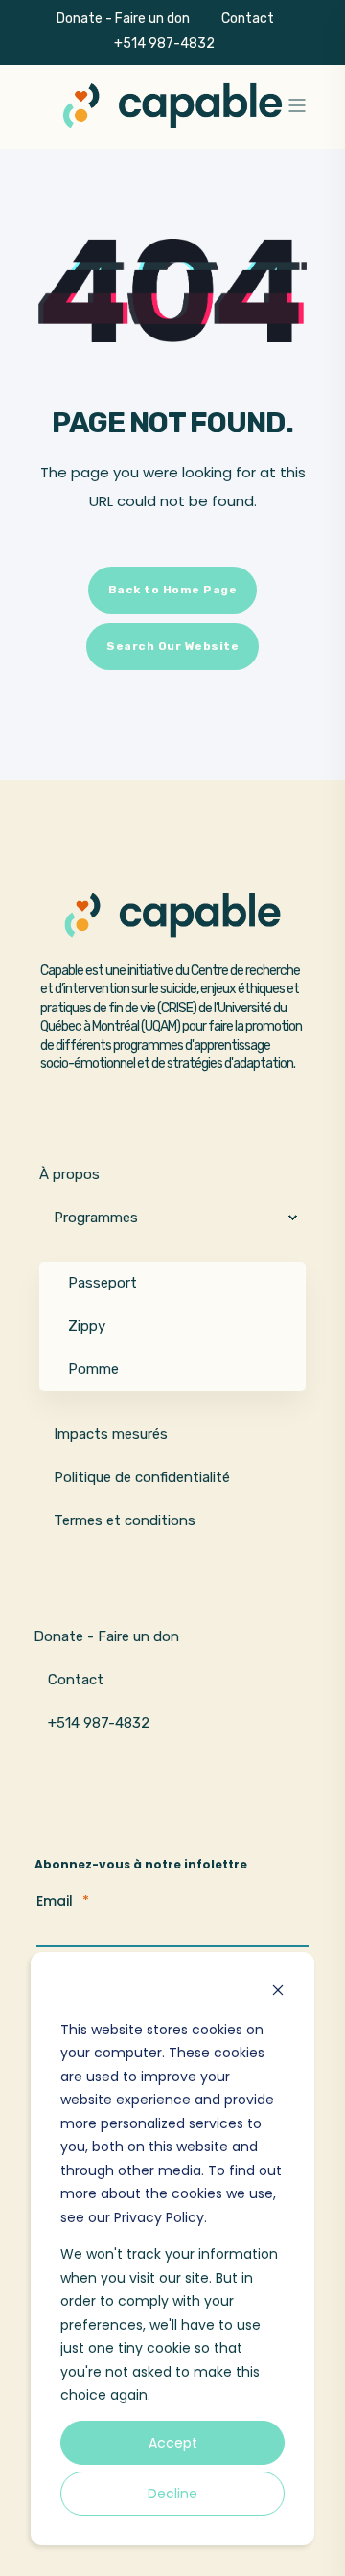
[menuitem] (239, 44)
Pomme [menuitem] (93, 1369)
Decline (172, 2494)
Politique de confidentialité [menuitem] (142, 1477)
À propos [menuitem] (69, 1174)
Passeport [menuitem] (103, 1283)
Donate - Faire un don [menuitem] (123, 18)
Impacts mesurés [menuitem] (111, 1434)
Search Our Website (172, 646)
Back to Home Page (173, 590)
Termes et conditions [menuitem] (125, 1520)
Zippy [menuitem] (87, 1326)
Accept (173, 2443)
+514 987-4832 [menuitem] (164, 43)
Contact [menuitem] (248, 18)
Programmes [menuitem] (96, 1218)
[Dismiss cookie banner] (278, 1993)
